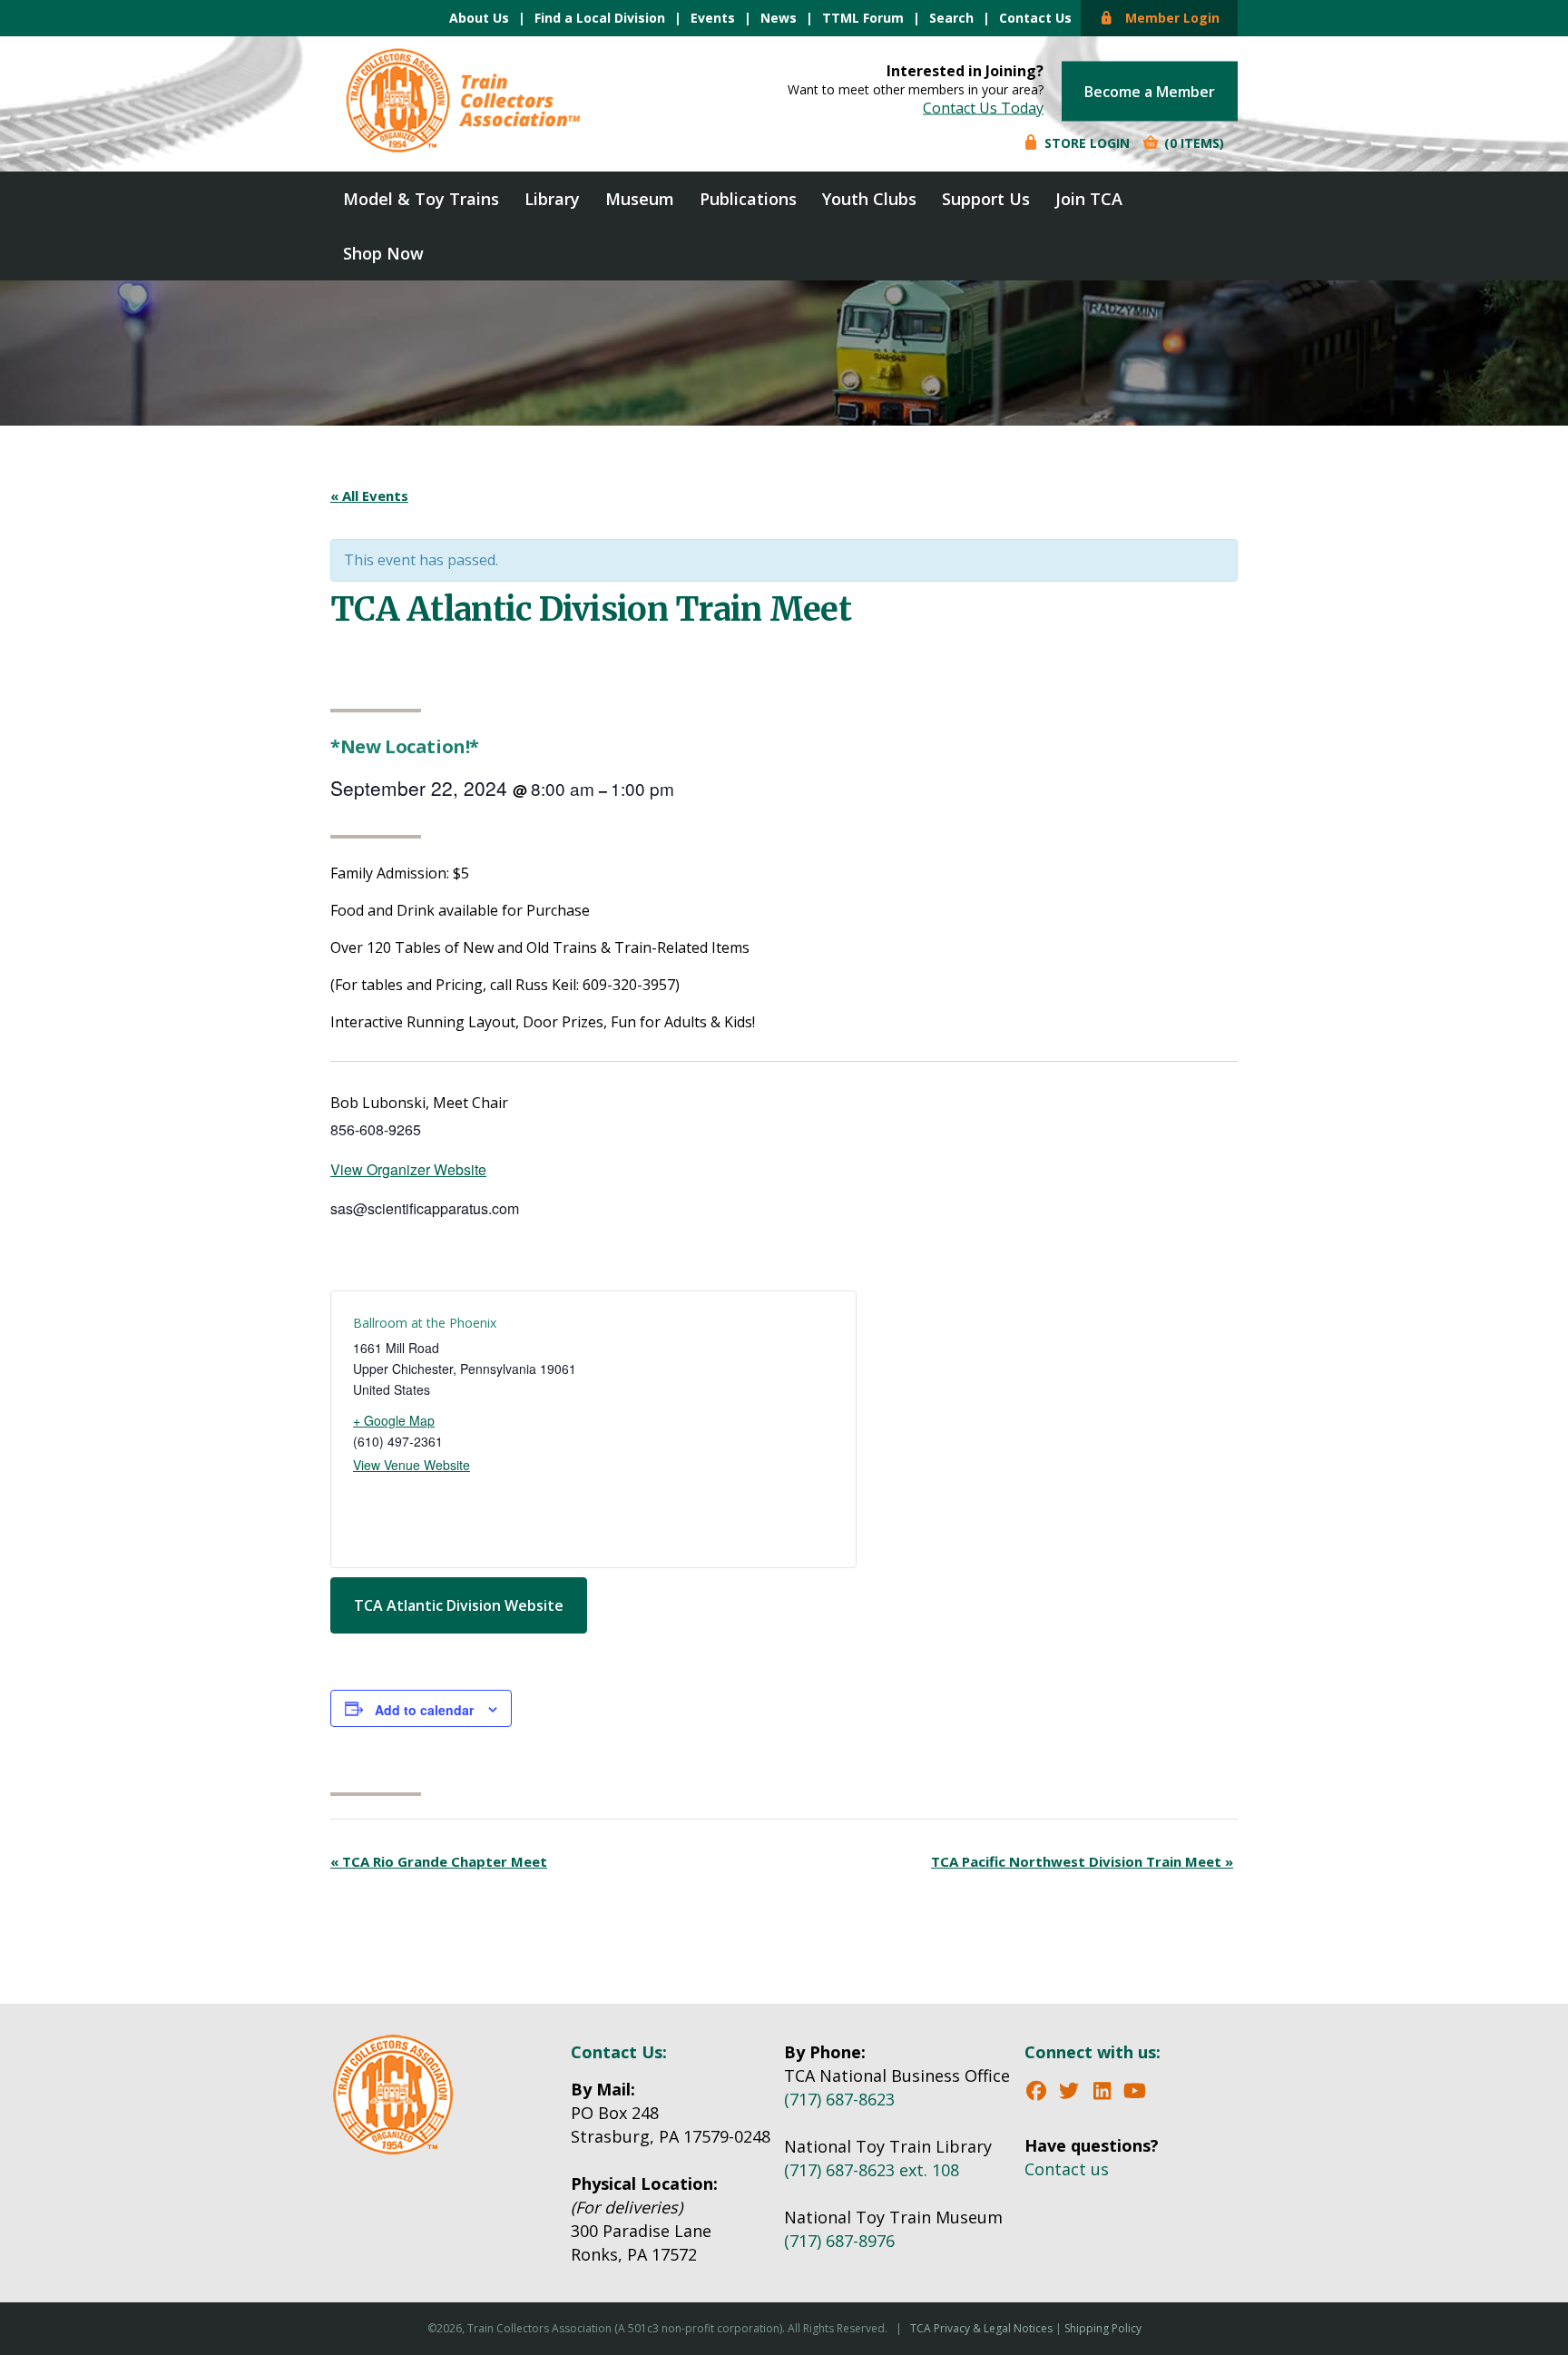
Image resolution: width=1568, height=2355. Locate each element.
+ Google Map (394, 1420)
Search (951, 18)
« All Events (369, 496)
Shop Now (383, 253)
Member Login (1167, 18)
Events (713, 18)
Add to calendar (424, 1710)
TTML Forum (863, 18)
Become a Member (1150, 92)
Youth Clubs (869, 199)
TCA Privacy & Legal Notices (981, 2328)
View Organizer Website (408, 1169)
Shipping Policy (1103, 2328)
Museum (640, 199)
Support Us (986, 199)
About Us (479, 18)
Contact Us (1035, 18)
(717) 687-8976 (839, 2241)
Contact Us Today (983, 108)
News (779, 18)
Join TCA (1089, 199)
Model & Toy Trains (421, 199)
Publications (748, 199)
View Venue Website (412, 1465)
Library (552, 199)
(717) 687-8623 (839, 2099)
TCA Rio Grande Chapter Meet (439, 1861)
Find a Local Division (600, 18)
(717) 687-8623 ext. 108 (872, 2170)
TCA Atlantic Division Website (459, 1605)
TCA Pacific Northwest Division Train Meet (1082, 1861)
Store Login (1085, 143)
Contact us (1067, 2169)
